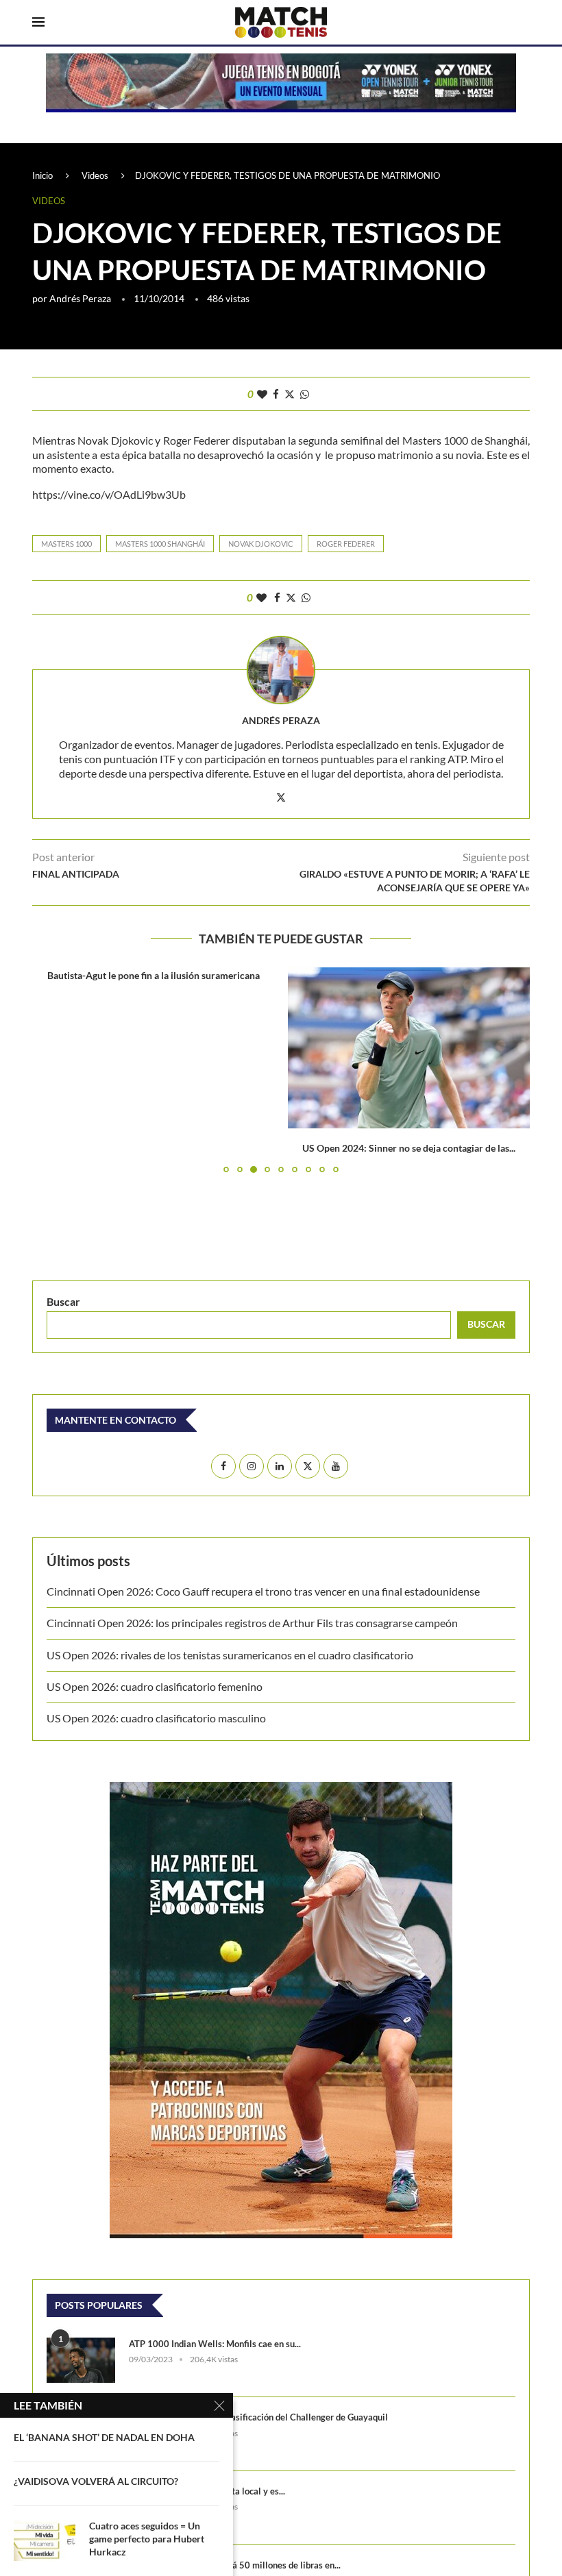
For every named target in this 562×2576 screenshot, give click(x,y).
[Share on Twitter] (290, 394)
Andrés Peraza (80, 298)
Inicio (42, 175)
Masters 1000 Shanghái (160, 544)
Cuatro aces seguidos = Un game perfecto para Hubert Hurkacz (147, 2539)
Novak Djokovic (261, 544)
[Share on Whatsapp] (305, 394)
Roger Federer (346, 544)
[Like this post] (262, 394)
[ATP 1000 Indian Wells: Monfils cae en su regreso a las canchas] (81, 2361)
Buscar (63, 1301)
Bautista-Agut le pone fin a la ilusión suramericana (154, 975)
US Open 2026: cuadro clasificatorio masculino (158, 1718)
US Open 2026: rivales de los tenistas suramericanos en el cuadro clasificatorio (230, 1655)
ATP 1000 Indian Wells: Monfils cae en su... (215, 2344)
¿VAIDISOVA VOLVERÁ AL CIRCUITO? (96, 2481)
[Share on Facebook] (276, 394)
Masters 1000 (66, 544)
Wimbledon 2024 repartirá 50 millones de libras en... (235, 2565)
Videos (95, 175)
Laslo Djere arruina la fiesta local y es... (207, 2491)
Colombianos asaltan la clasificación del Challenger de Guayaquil (258, 2417)
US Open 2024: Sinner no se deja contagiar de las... (409, 1148)
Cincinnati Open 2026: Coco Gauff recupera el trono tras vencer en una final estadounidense (263, 1591)
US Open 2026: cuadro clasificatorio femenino (155, 1686)
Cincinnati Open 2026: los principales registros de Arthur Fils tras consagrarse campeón (252, 1623)
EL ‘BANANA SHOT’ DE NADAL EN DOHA (104, 2437)
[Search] (523, 23)
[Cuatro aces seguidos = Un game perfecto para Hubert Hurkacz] (45, 2540)
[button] (51, 1069)
